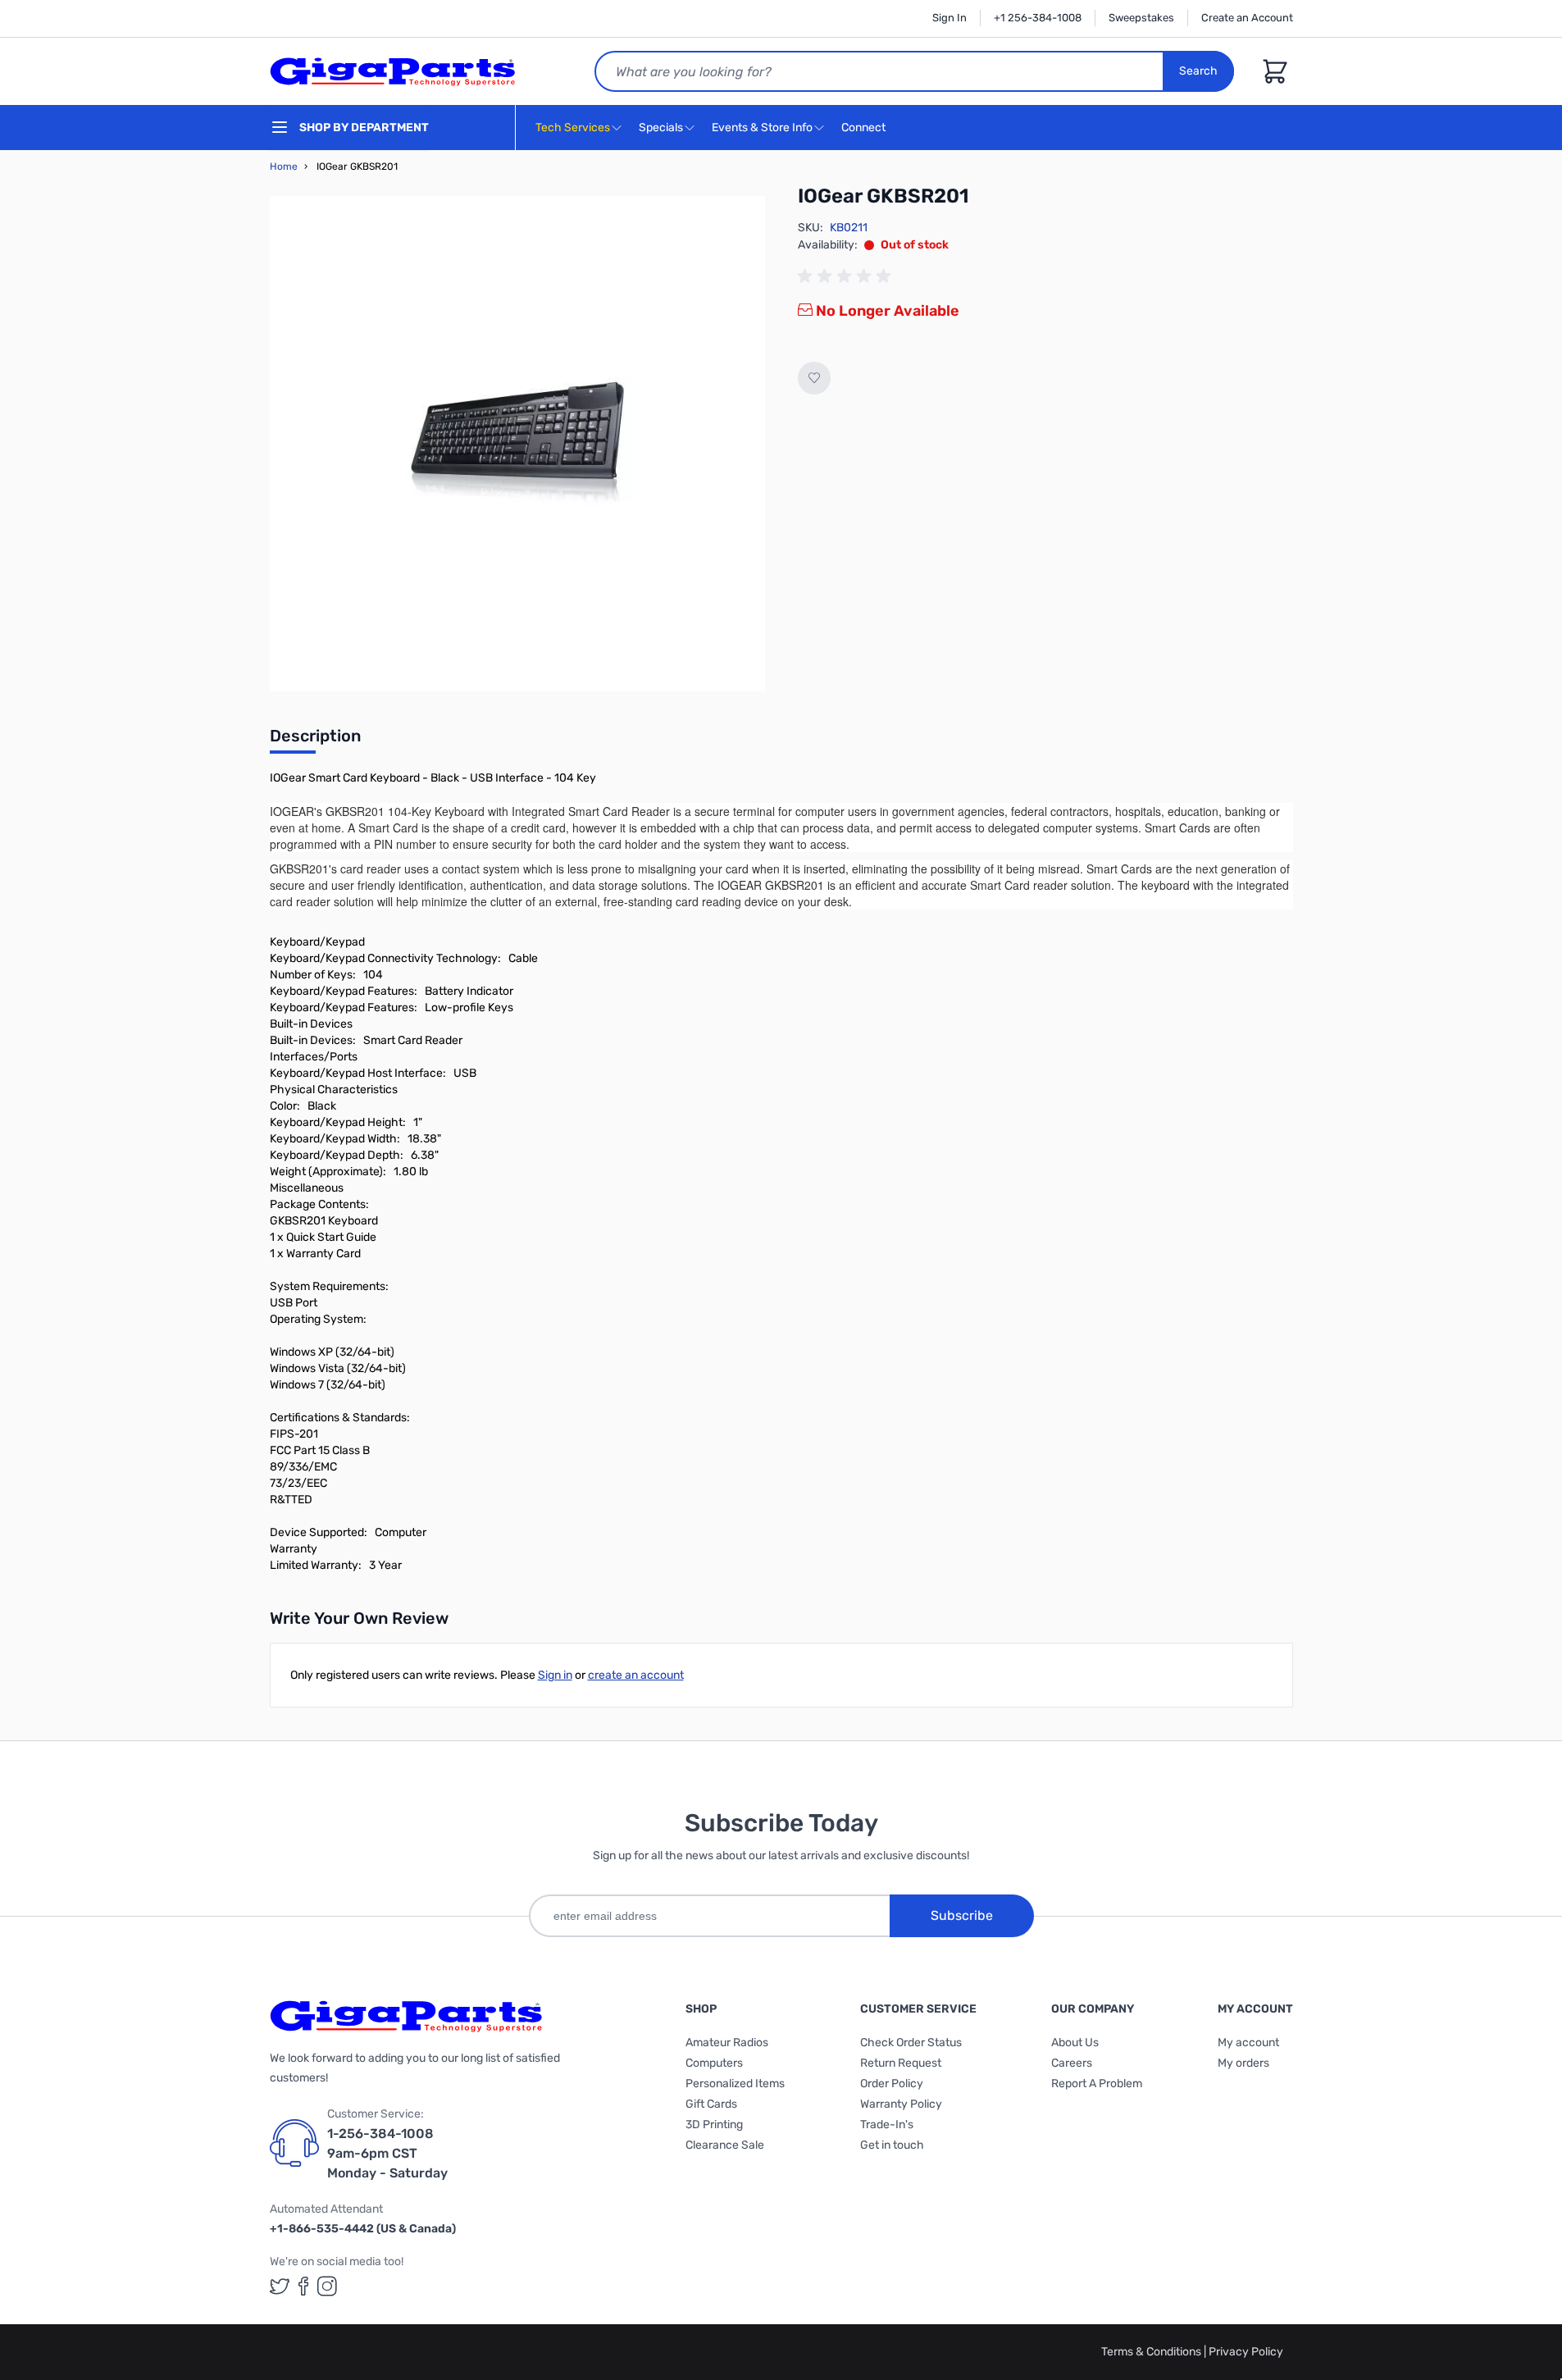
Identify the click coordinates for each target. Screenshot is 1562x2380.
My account (1248, 2043)
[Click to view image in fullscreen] (517, 444)
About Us (1075, 2043)
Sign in (555, 1675)
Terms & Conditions (1152, 2352)
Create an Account (1247, 18)
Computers (714, 2063)
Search (1198, 71)
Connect (865, 128)
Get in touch (892, 2145)
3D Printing (714, 2125)
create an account (636, 1675)
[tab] (315, 741)
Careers (1072, 2063)
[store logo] (393, 71)
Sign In (949, 18)
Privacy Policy (1246, 2352)
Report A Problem (1097, 2084)
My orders (1243, 2063)
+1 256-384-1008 (1038, 18)
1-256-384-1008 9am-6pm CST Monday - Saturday (387, 2153)
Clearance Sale (725, 2145)
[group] (847, 276)
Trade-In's (887, 2125)
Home (284, 166)
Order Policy (892, 2084)
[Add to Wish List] (814, 378)
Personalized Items (735, 2084)
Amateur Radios (727, 2043)
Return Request (901, 2063)
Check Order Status (911, 2043)
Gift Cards (711, 2104)
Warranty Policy (901, 2104)
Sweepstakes (1141, 18)
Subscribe (962, 1915)
